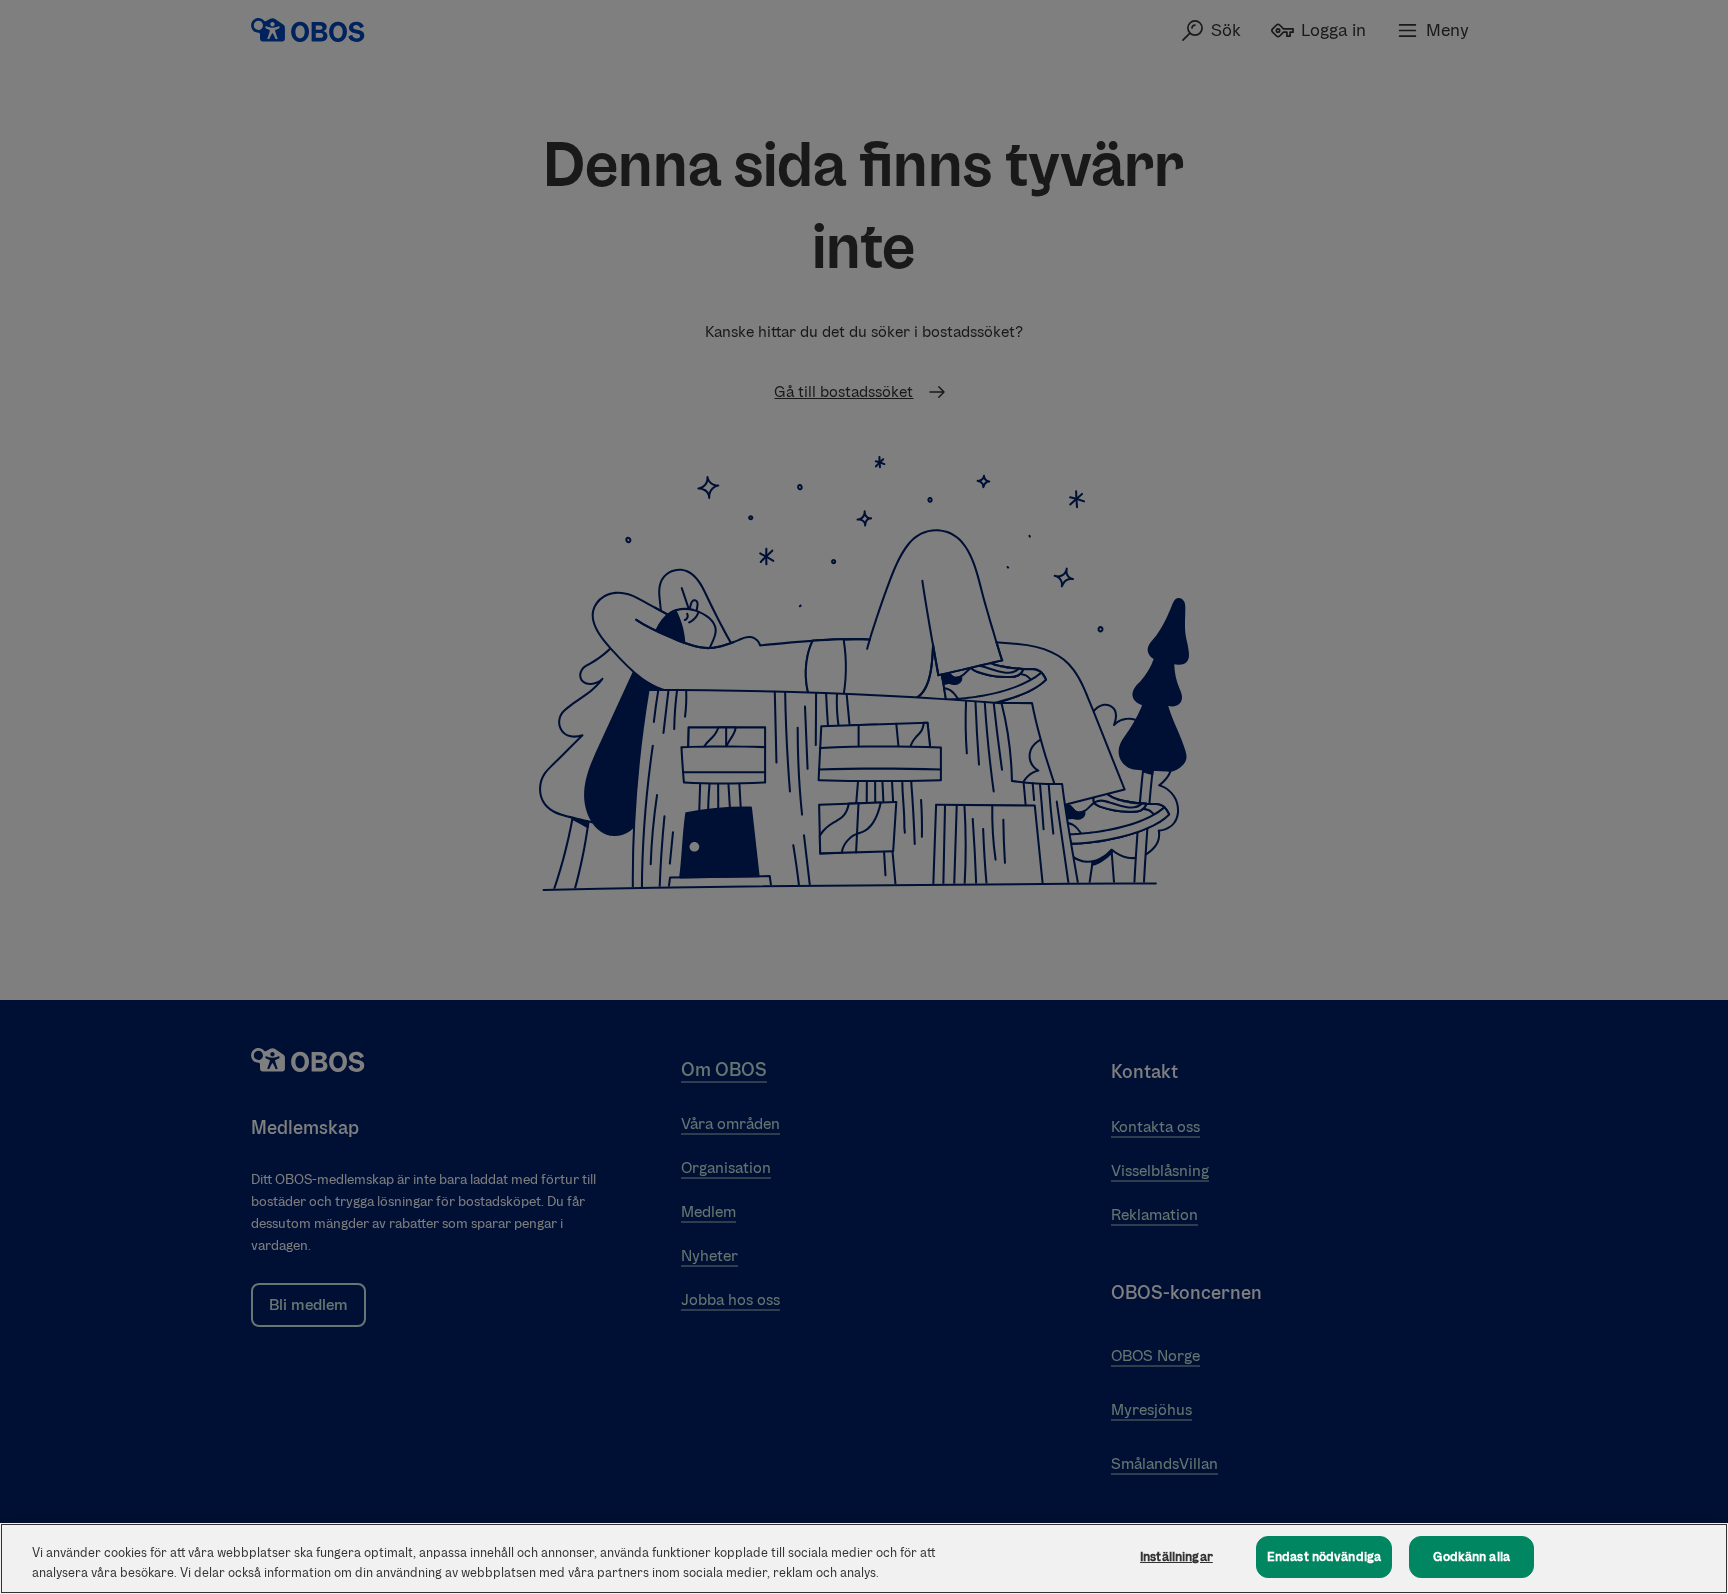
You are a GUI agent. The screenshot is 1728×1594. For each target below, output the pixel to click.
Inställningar (1176, 1556)
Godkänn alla (1471, 1556)
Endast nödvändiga (1324, 1556)
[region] (864, 1558)
